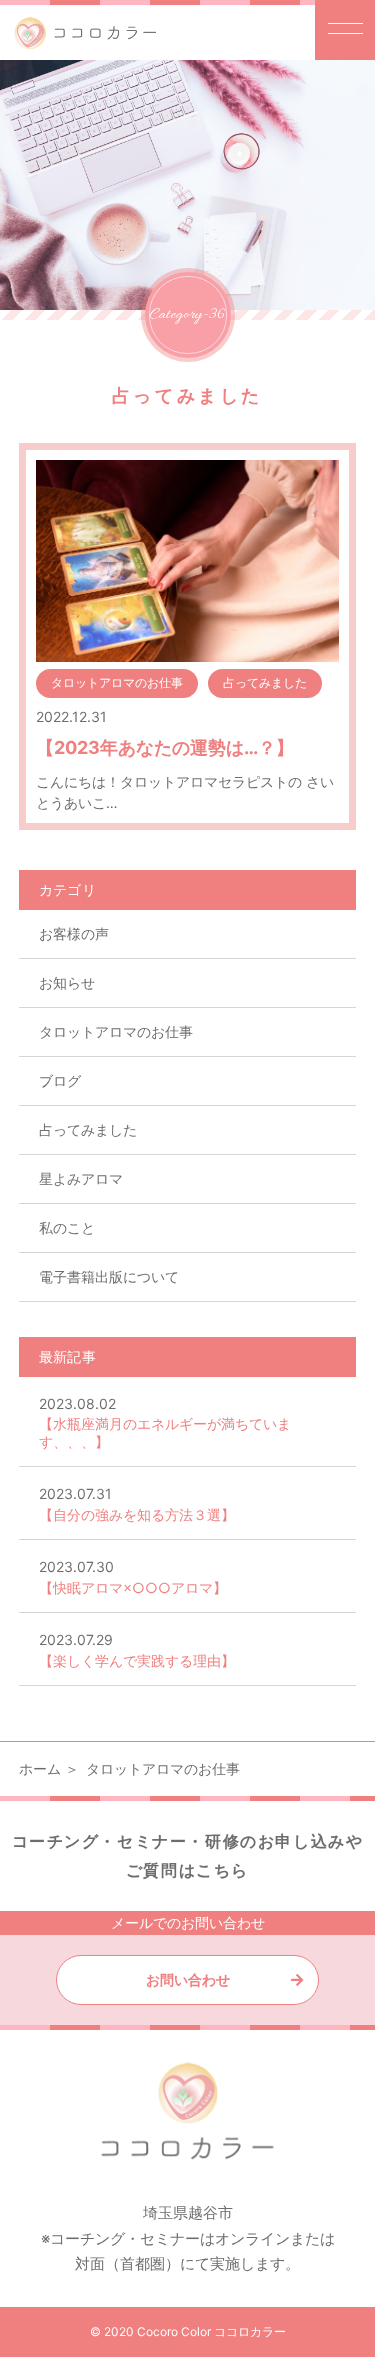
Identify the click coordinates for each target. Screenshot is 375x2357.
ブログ (60, 1080)
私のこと (67, 1227)
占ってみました (88, 1129)
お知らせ (67, 982)
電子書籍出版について (109, 1276)
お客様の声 (74, 933)
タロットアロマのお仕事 (116, 1031)
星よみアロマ (81, 1178)
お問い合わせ (188, 1979)
